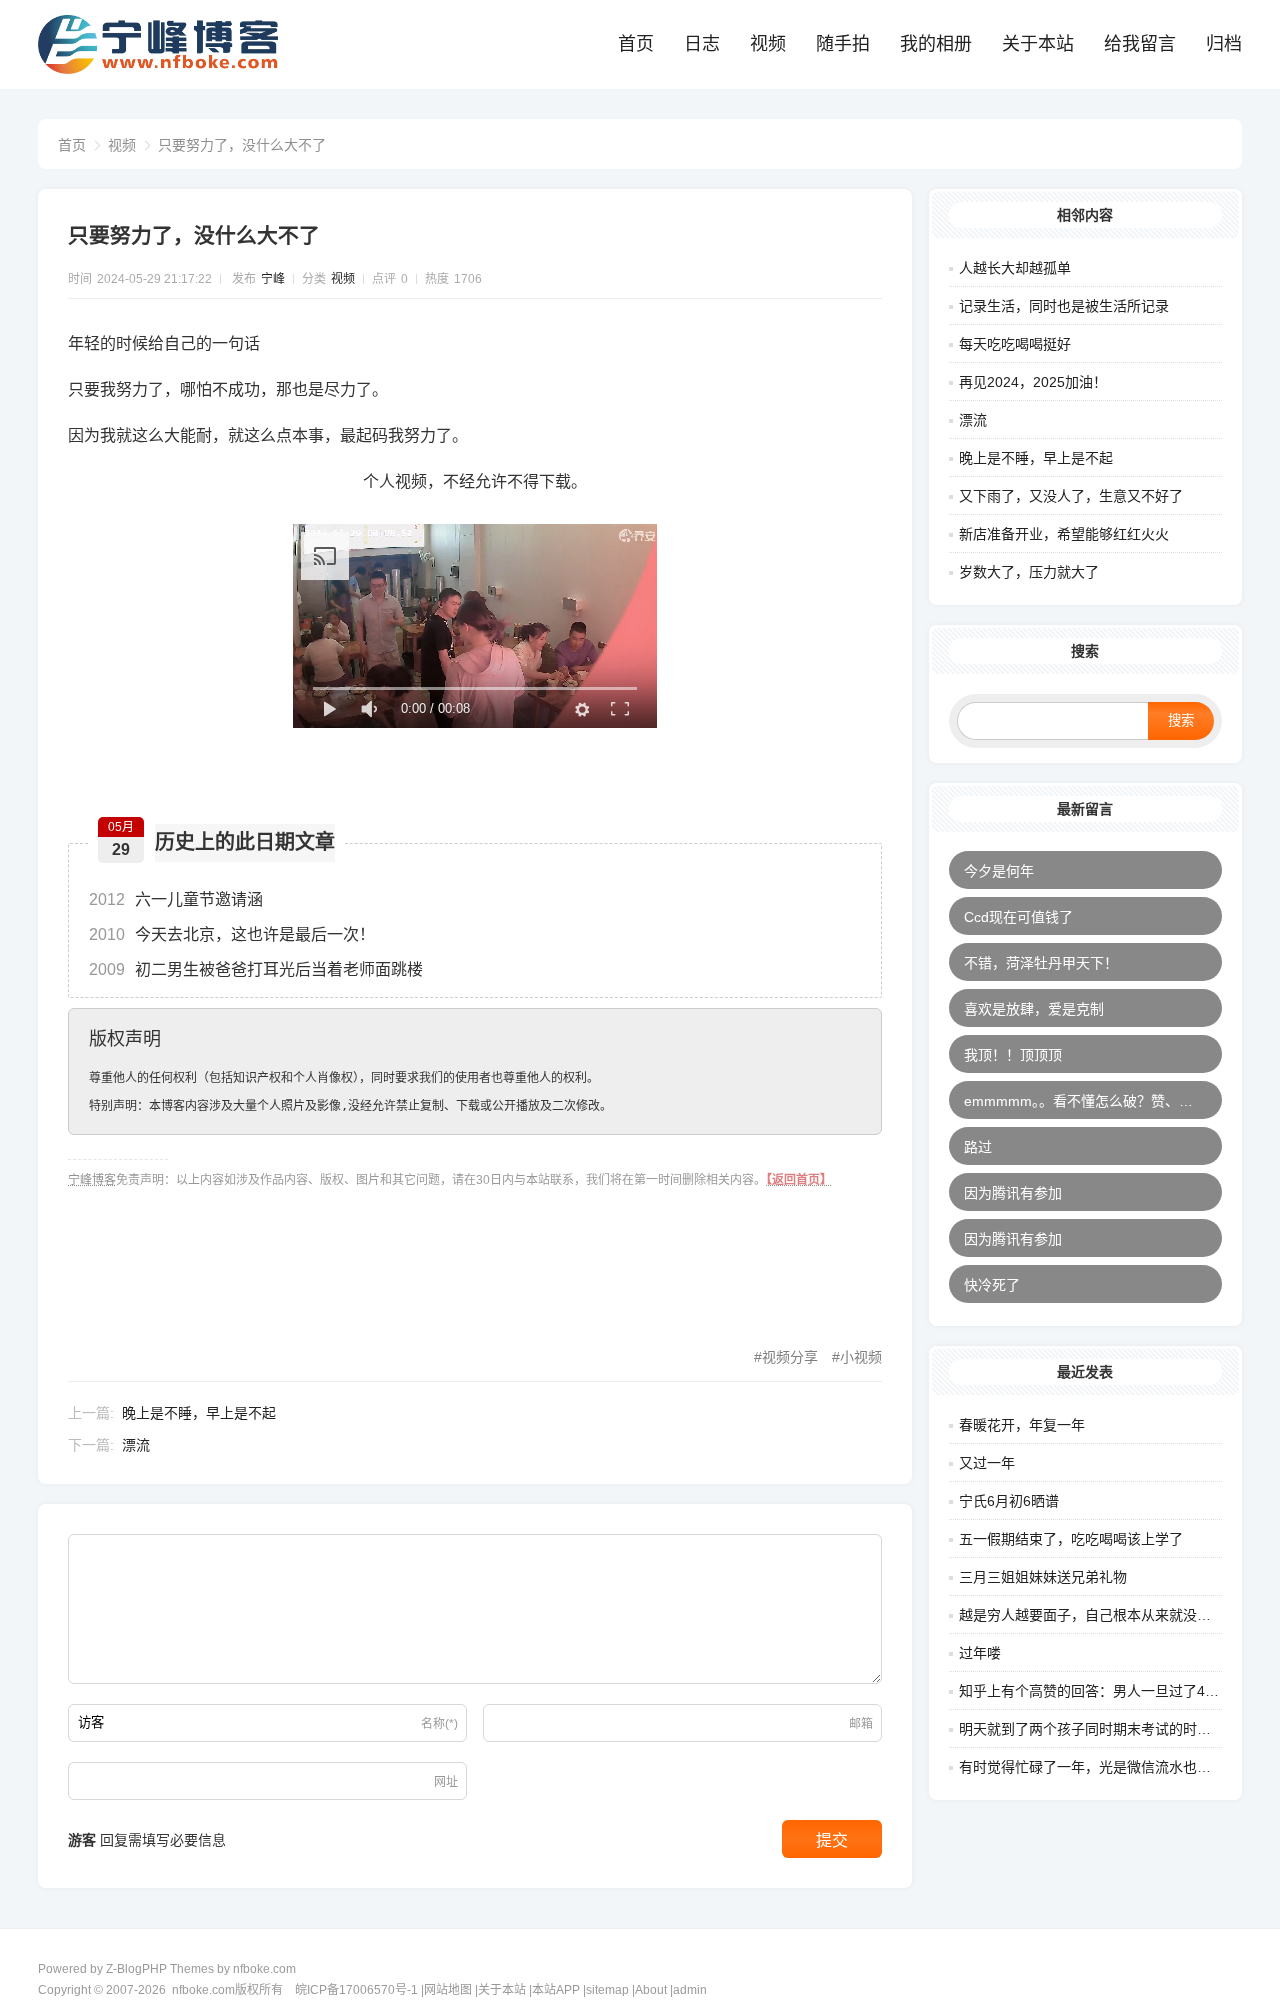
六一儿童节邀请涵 (176, 899)
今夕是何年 (999, 871)
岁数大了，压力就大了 (1029, 572)
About (651, 1990)
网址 (446, 1782)
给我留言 (1140, 44)
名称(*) (439, 1724)
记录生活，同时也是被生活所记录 (1064, 306)
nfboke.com (264, 1969)
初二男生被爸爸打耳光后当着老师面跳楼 (256, 969)
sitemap (607, 1990)
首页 (636, 44)
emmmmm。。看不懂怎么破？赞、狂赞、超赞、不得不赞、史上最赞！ (1093, 1101)
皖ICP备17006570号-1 (356, 1990)
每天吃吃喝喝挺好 (1015, 344)
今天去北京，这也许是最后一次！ (232, 934)
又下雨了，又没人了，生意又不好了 (1071, 496)
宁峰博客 (92, 1180)
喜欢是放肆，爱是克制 (1034, 1009)
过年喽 (980, 1653)
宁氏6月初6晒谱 (1009, 1501)
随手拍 (843, 44)
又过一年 (987, 1463)
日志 (702, 44)
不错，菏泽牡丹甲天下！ (1041, 963)
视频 (768, 44)
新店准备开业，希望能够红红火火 (1064, 534)
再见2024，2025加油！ (1033, 382)
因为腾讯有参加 (1013, 1193)
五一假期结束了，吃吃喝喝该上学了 (1071, 1539)
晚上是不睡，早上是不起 (199, 1413)
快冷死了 (992, 1285)
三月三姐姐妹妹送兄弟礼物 (1043, 1577)
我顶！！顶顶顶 (1013, 1055)
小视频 (861, 1357)
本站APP (556, 1990)
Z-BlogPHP (136, 1969)
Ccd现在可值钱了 (1018, 917)
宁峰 (273, 279)
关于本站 (1038, 44)
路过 (978, 1147)
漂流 (136, 1445)
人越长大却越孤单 (1015, 268)
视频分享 (790, 1357)
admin (690, 1990)
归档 (1224, 44)
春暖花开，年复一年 (1022, 1425)
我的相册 (936, 44)
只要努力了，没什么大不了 (242, 145)
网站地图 (448, 1990)
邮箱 (861, 1724)
